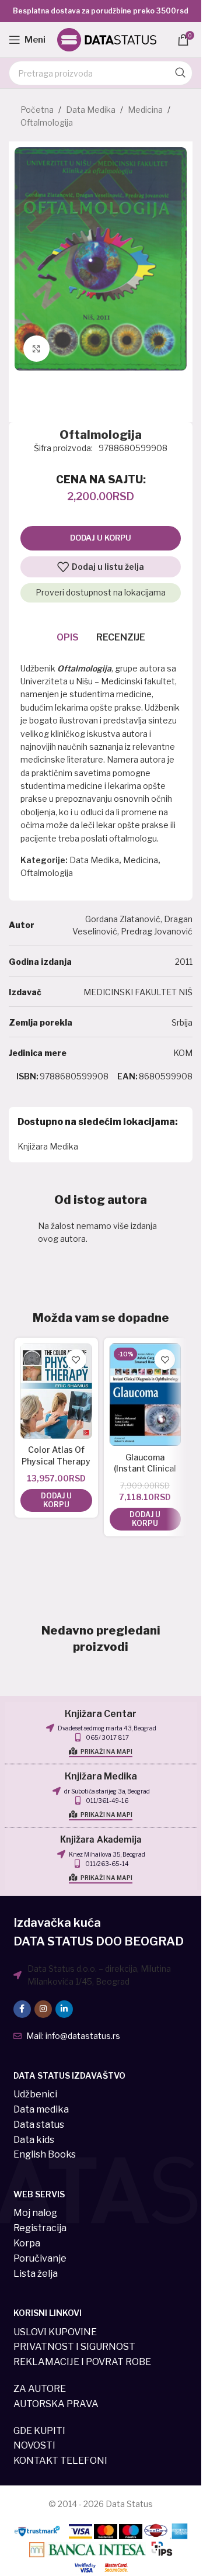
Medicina (145, 110)
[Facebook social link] (22, 2009)
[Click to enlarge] (36, 349)
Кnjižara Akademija (101, 1840)
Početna (37, 110)
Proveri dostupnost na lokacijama (101, 592)
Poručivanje (40, 2258)
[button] (56, 1500)
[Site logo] (107, 39)
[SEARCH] (180, 73)
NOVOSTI (34, 2445)
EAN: (127, 1076)
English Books (45, 2154)
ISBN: (27, 1076)
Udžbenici (35, 2094)
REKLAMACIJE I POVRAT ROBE (82, 2362)
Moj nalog (35, 2213)
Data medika (41, 2109)
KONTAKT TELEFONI (60, 2461)
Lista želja (36, 2274)
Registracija (40, 2228)
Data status (39, 2125)
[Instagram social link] (43, 2009)
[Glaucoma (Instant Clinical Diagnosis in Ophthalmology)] (146, 1395)
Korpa (27, 2243)
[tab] (68, 638)
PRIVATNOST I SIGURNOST (74, 2347)
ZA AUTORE (40, 2389)
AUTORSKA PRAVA (56, 2404)
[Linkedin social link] (64, 2009)
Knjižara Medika (48, 1146)
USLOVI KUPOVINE (55, 2332)
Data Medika (91, 110)
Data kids (34, 2140)
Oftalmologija (47, 122)
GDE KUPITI (39, 2431)
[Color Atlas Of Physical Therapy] (56, 1391)
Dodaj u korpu (101, 538)
